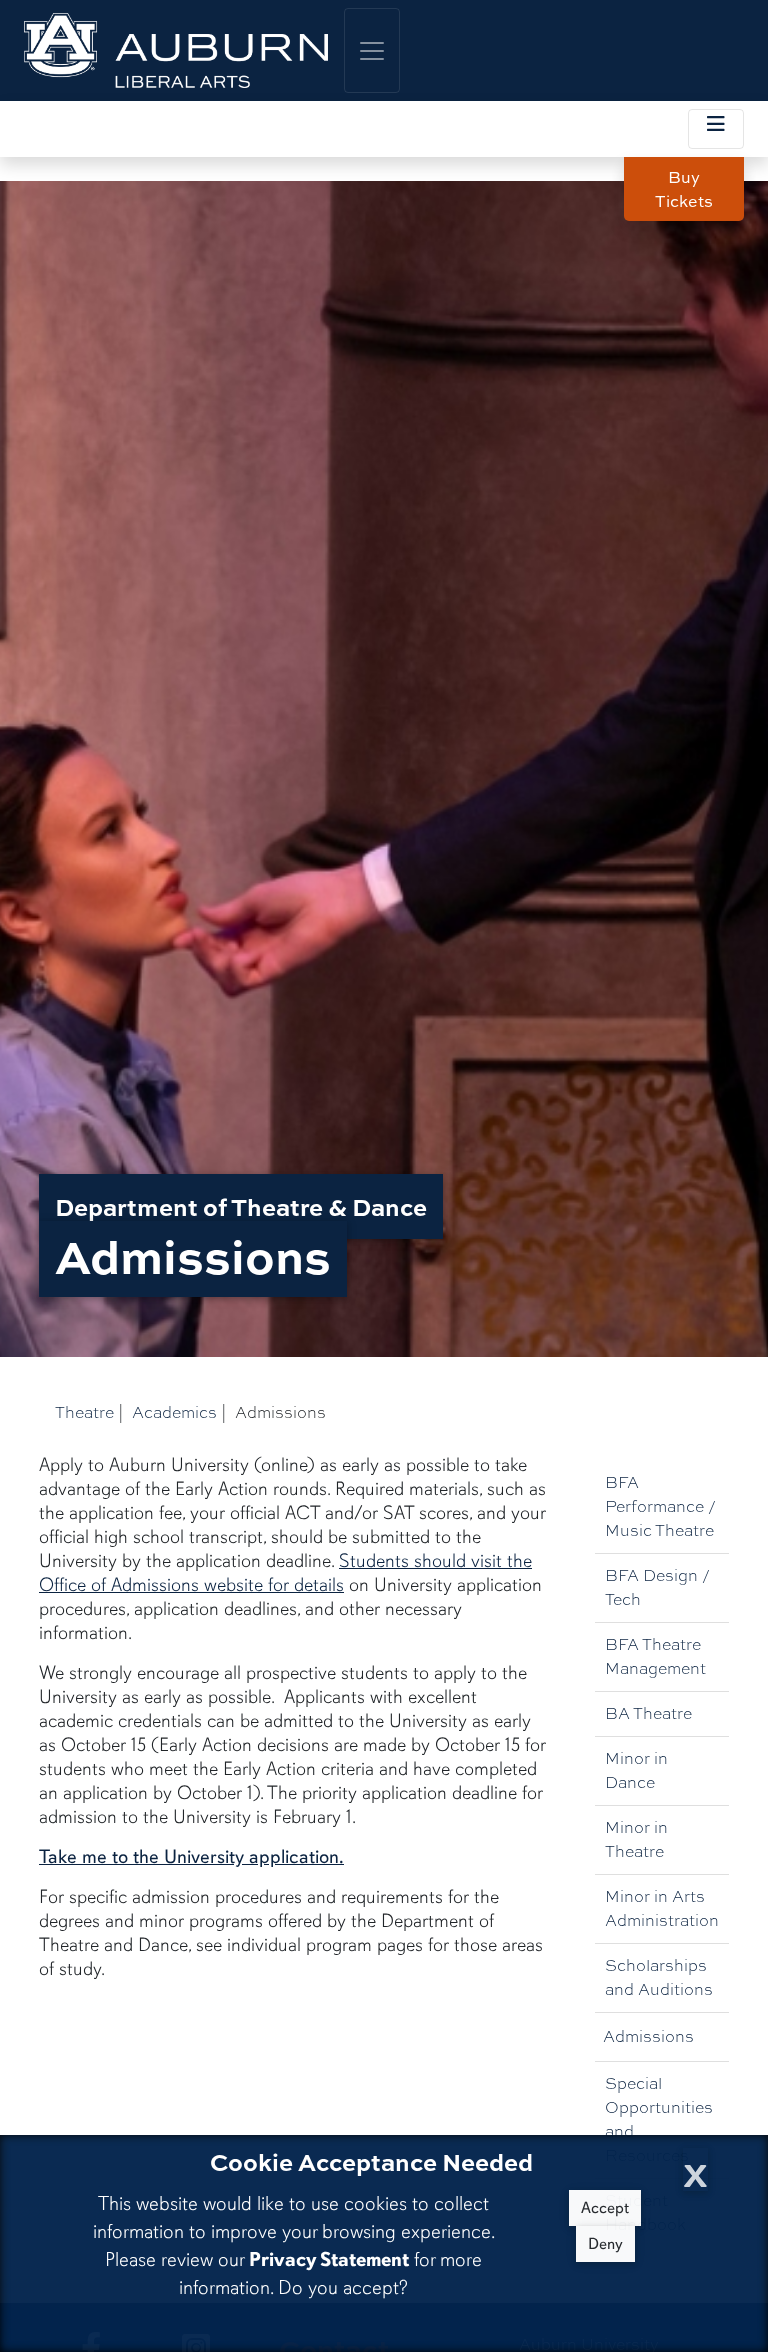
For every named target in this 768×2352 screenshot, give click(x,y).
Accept (605, 2208)
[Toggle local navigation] (716, 129)
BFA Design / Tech (657, 1587)
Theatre (84, 1412)
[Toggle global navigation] (372, 50)
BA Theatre (648, 1713)
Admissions (648, 2036)
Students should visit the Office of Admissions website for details (285, 1573)
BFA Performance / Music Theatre (660, 1506)
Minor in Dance (636, 1770)
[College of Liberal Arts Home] (176, 50)
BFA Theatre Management (655, 1656)
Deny (605, 2244)
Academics (174, 1412)
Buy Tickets (684, 189)
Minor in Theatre (636, 1839)
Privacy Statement (329, 2259)
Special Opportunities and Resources (659, 2119)
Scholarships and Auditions (659, 1977)
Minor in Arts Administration (662, 1908)
